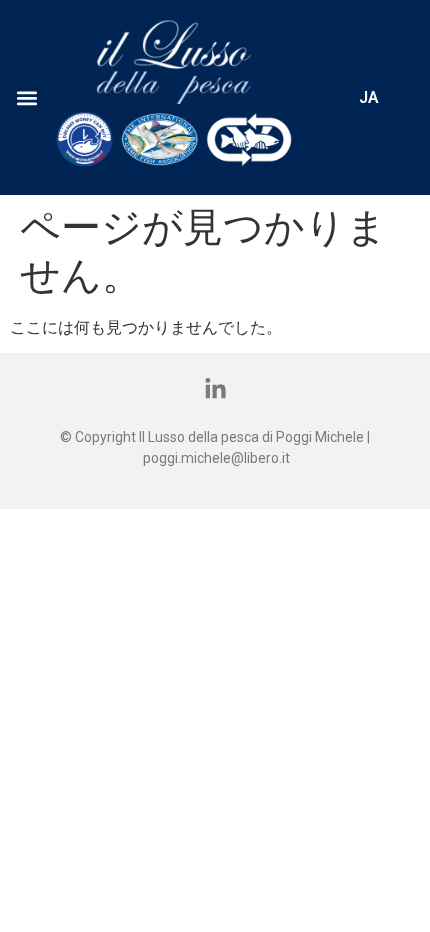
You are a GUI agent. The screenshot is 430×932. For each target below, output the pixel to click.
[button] (26, 97)
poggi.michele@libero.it (216, 458)
